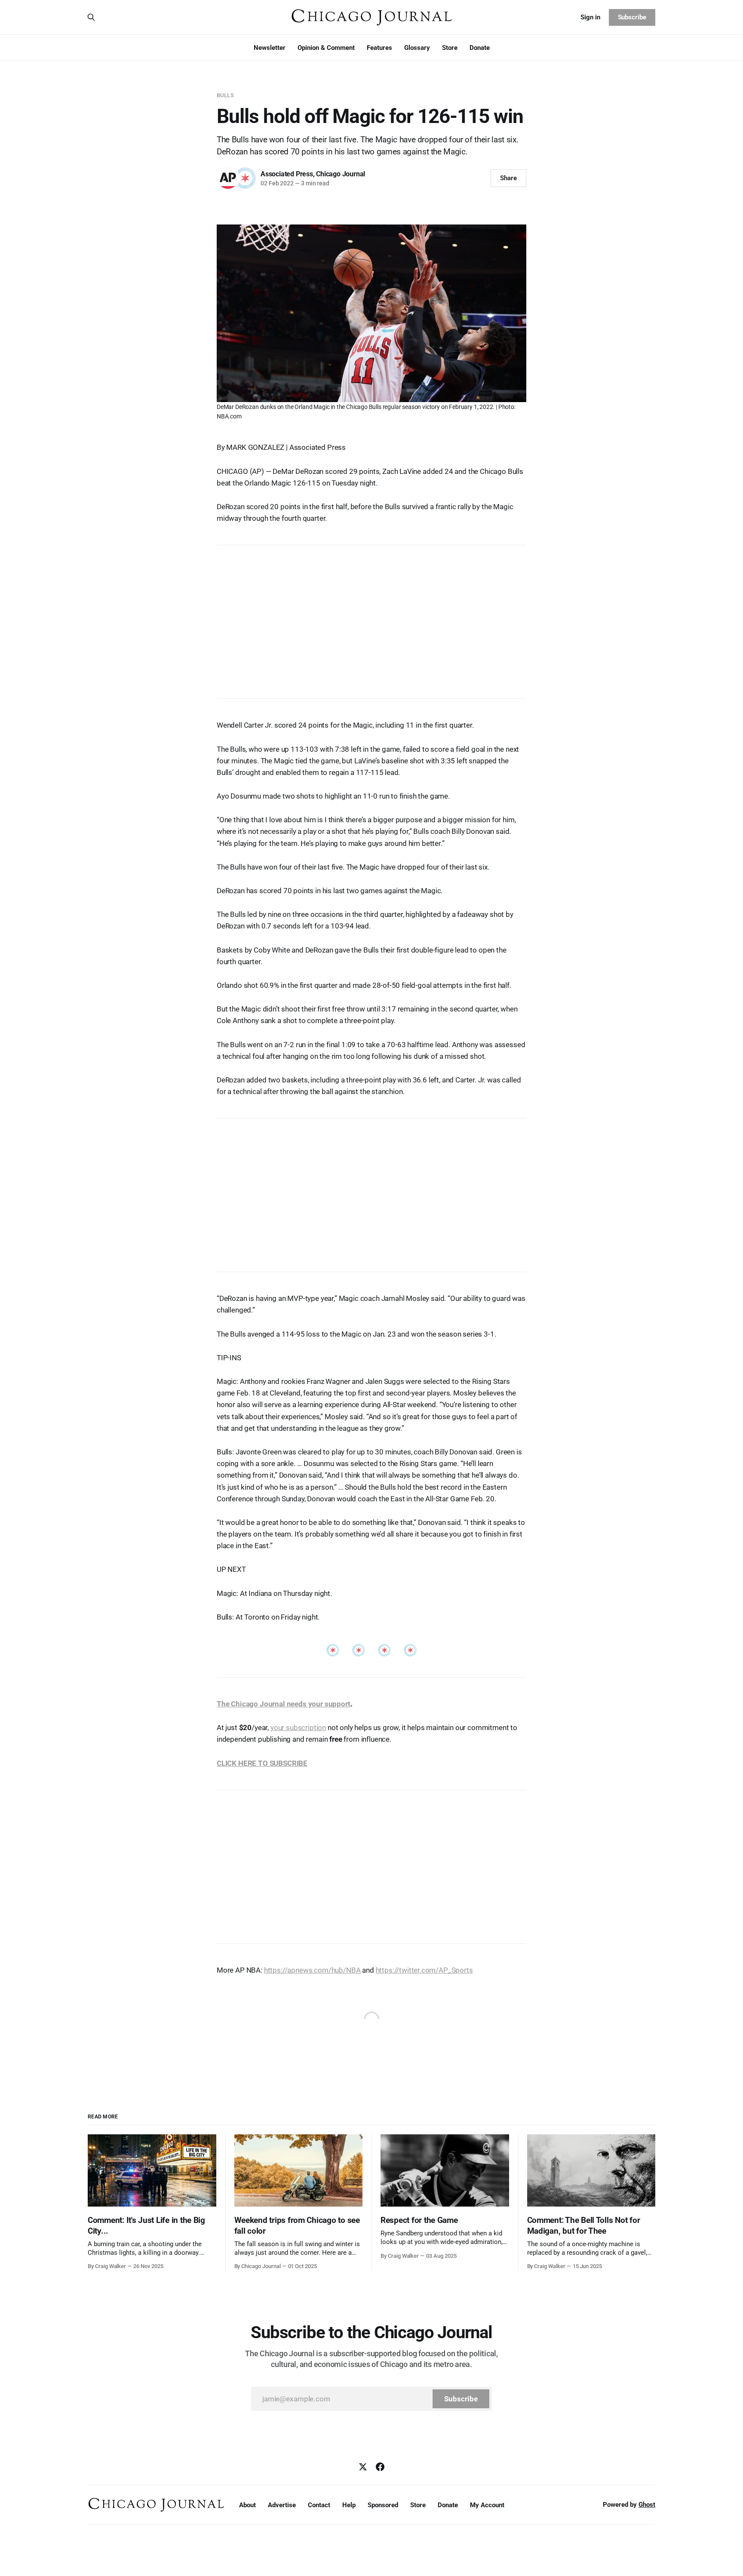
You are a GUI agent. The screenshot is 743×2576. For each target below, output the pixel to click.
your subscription (298, 1728)
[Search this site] (91, 17)
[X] (363, 2467)
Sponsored (383, 2505)
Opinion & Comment (326, 48)
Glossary (417, 48)
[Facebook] (380, 2467)
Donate (480, 48)
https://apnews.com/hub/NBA (312, 1970)
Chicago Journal (341, 174)
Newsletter (270, 48)
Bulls (225, 95)
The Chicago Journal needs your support (284, 1704)
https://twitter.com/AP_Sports (424, 1970)
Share (508, 178)
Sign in (590, 17)
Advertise (282, 2505)
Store (450, 48)
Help (349, 2505)
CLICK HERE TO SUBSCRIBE (262, 1763)
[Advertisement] (371, 618)
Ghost (647, 2505)
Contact (319, 2505)
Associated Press (287, 174)
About (247, 2505)
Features (379, 48)
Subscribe (632, 17)
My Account (487, 2505)
